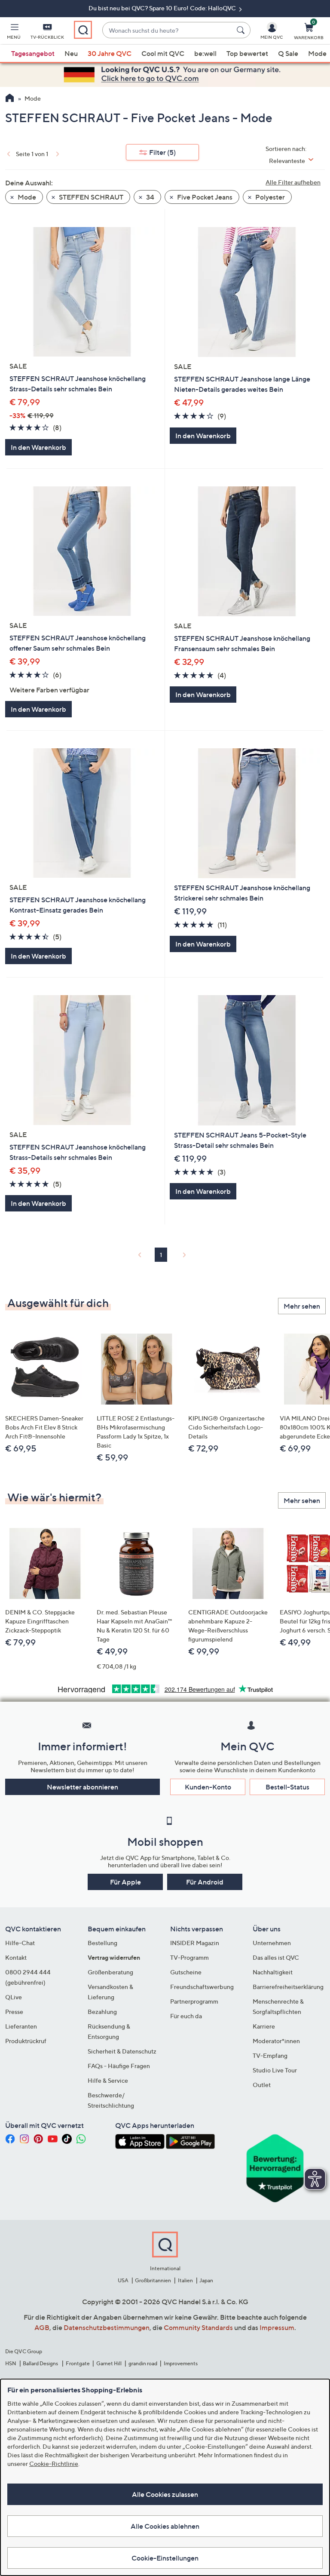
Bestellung (102, 1943)
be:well (205, 53)
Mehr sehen (302, 1306)
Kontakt (16, 1957)
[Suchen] (242, 30)
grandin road (143, 2363)
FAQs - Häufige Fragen (119, 2066)
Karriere (264, 2026)
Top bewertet (247, 53)
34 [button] (150, 197)
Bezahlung (102, 2012)
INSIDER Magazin (195, 1943)
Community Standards (198, 2327)
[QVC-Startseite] (10, 99)
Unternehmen (272, 1943)
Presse (14, 2012)
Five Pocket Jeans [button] (204, 197)
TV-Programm (189, 1957)
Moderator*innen (276, 2041)
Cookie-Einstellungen (165, 2558)
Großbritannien (153, 2280)
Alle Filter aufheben (293, 182)
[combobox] (168, 30)
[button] (14, 33)
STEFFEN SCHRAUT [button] (90, 197)
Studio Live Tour (275, 2070)
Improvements (181, 2363)
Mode (317, 53)
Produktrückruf (26, 2041)
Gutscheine (186, 1972)
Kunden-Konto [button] (208, 1787)
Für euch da (186, 2016)
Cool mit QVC (163, 53)
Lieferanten (21, 2026)
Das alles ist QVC (276, 1957)
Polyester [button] (269, 197)
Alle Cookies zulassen (165, 2494)
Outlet (262, 2085)
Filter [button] (162, 152)
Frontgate (78, 2363)
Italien (185, 2280)
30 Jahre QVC (110, 53)
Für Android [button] (205, 1882)
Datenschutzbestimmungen (107, 2327)
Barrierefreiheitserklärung (288, 1987)
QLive (14, 1997)
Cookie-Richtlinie (54, 2464)
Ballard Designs (41, 2363)
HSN (11, 2363)
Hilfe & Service (108, 2080)
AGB (42, 2327)
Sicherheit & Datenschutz (122, 2051)
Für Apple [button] (125, 1882)
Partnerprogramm (194, 2001)
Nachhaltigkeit (273, 1972)
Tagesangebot (33, 53)
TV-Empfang (270, 2055)
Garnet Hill (109, 2363)
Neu (71, 53)
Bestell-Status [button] (287, 1787)
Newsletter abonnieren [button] (82, 1787)
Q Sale (288, 53)
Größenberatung (110, 1972)
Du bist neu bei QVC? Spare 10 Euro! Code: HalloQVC (163, 8)
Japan (206, 2280)
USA (123, 2280)
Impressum (277, 2327)
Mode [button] (26, 197)
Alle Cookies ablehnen (165, 2526)
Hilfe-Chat (20, 1943)
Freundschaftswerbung (202, 1987)
